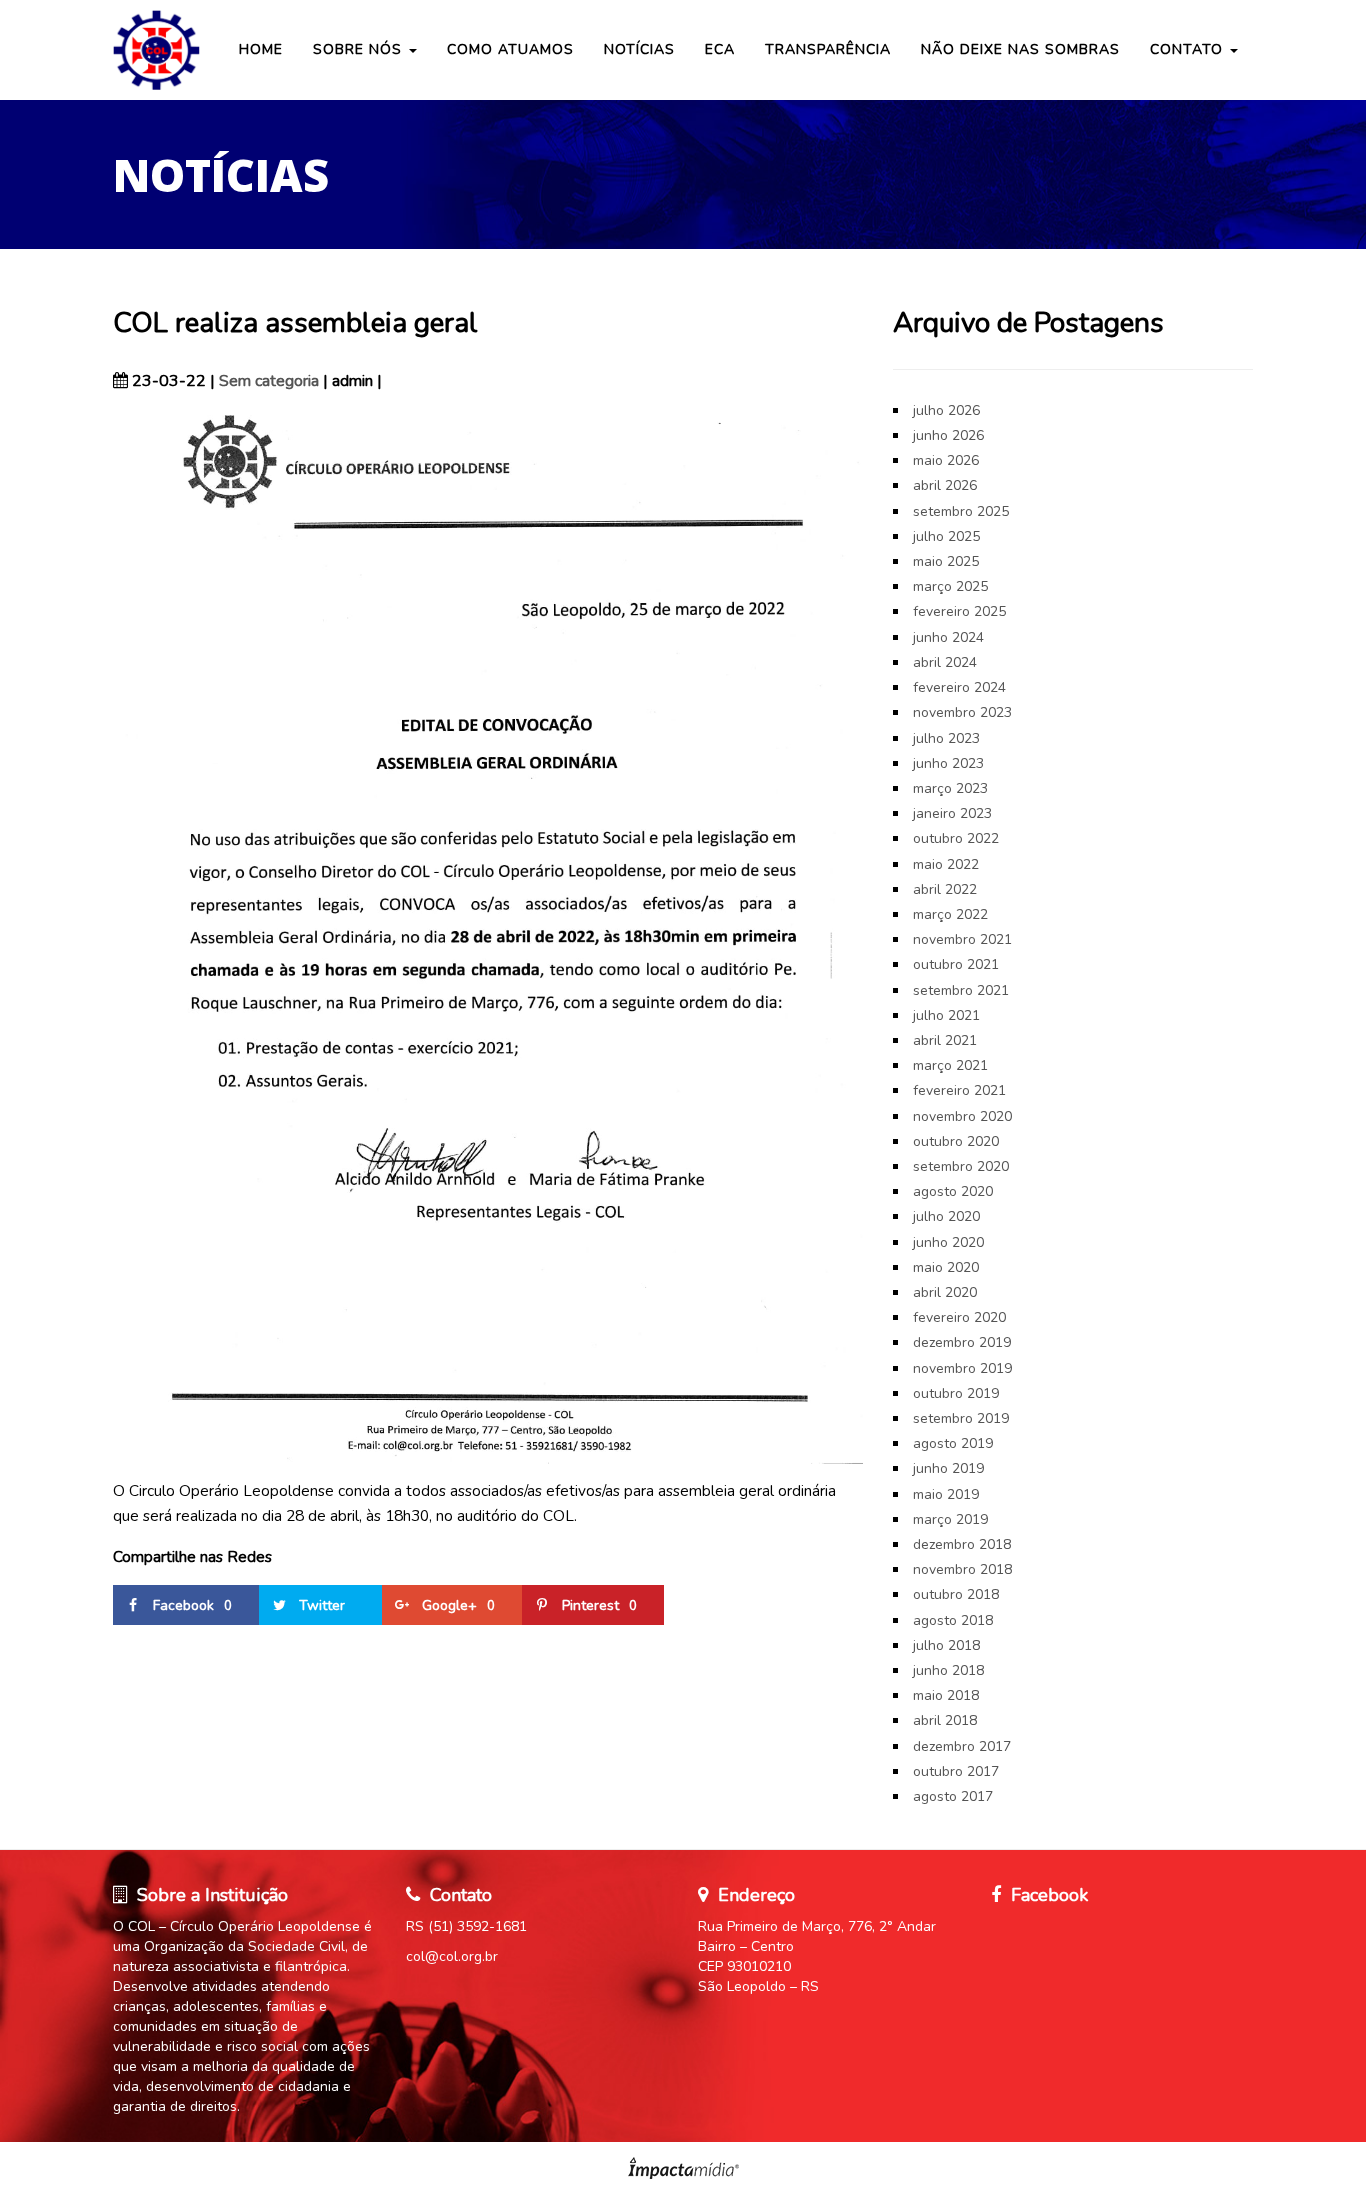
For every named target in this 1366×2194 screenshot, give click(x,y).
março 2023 (950, 788)
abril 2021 (945, 1040)
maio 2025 (946, 561)
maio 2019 (946, 1494)
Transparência (828, 49)
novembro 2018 (962, 1569)
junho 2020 (948, 1242)
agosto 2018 (953, 1620)
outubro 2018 (956, 1594)
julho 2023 (946, 738)
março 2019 (950, 1519)
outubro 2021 (956, 964)
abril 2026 (945, 485)
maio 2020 (946, 1267)
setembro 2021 (961, 990)
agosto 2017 (953, 1796)
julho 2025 (946, 536)
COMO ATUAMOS (510, 49)
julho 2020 (946, 1216)
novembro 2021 (962, 939)
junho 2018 (948, 1670)
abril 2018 (945, 1720)
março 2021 (950, 1065)
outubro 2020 (956, 1141)
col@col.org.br (452, 1956)
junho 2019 (948, 1468)
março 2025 (950, 586)
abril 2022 (945, 889)
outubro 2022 (956, 838)
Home (261, 49)
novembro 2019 (962, 1368)
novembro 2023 (962, 712)
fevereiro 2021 (959, 1090)
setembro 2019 (961, 1418)
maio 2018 (946, 1695)
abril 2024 (945, 662)
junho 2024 (948, 637)
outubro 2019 (956, 1393)
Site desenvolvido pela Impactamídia (683, 2168)
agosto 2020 (953, 1191)
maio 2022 (946, 864)
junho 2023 (948, 763)
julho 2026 (946, 410)
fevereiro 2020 (959, 1317)
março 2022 (950, 914)
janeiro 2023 (952, 813)
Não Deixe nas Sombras (1020, 49)
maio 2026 (946, 460)
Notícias (639, 49)
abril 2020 (945, 1292)
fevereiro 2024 (959, 687)
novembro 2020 (962, 1116)
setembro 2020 (961, 1166)
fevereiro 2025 (959, 611)
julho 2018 (946, 1645)
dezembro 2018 (962, 1544)
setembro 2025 (961, 511)
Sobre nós (360, 49)
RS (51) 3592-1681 (466, 1926)
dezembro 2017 (962, 1746)
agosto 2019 (953, 1443)
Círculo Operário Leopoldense (158, 50)
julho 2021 (946, 1015)
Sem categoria (269, 381)
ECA (720, 49)
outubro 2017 (956, 1771)
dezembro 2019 (962, 1342)
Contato (1189, 49)
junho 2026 (948, 435)
